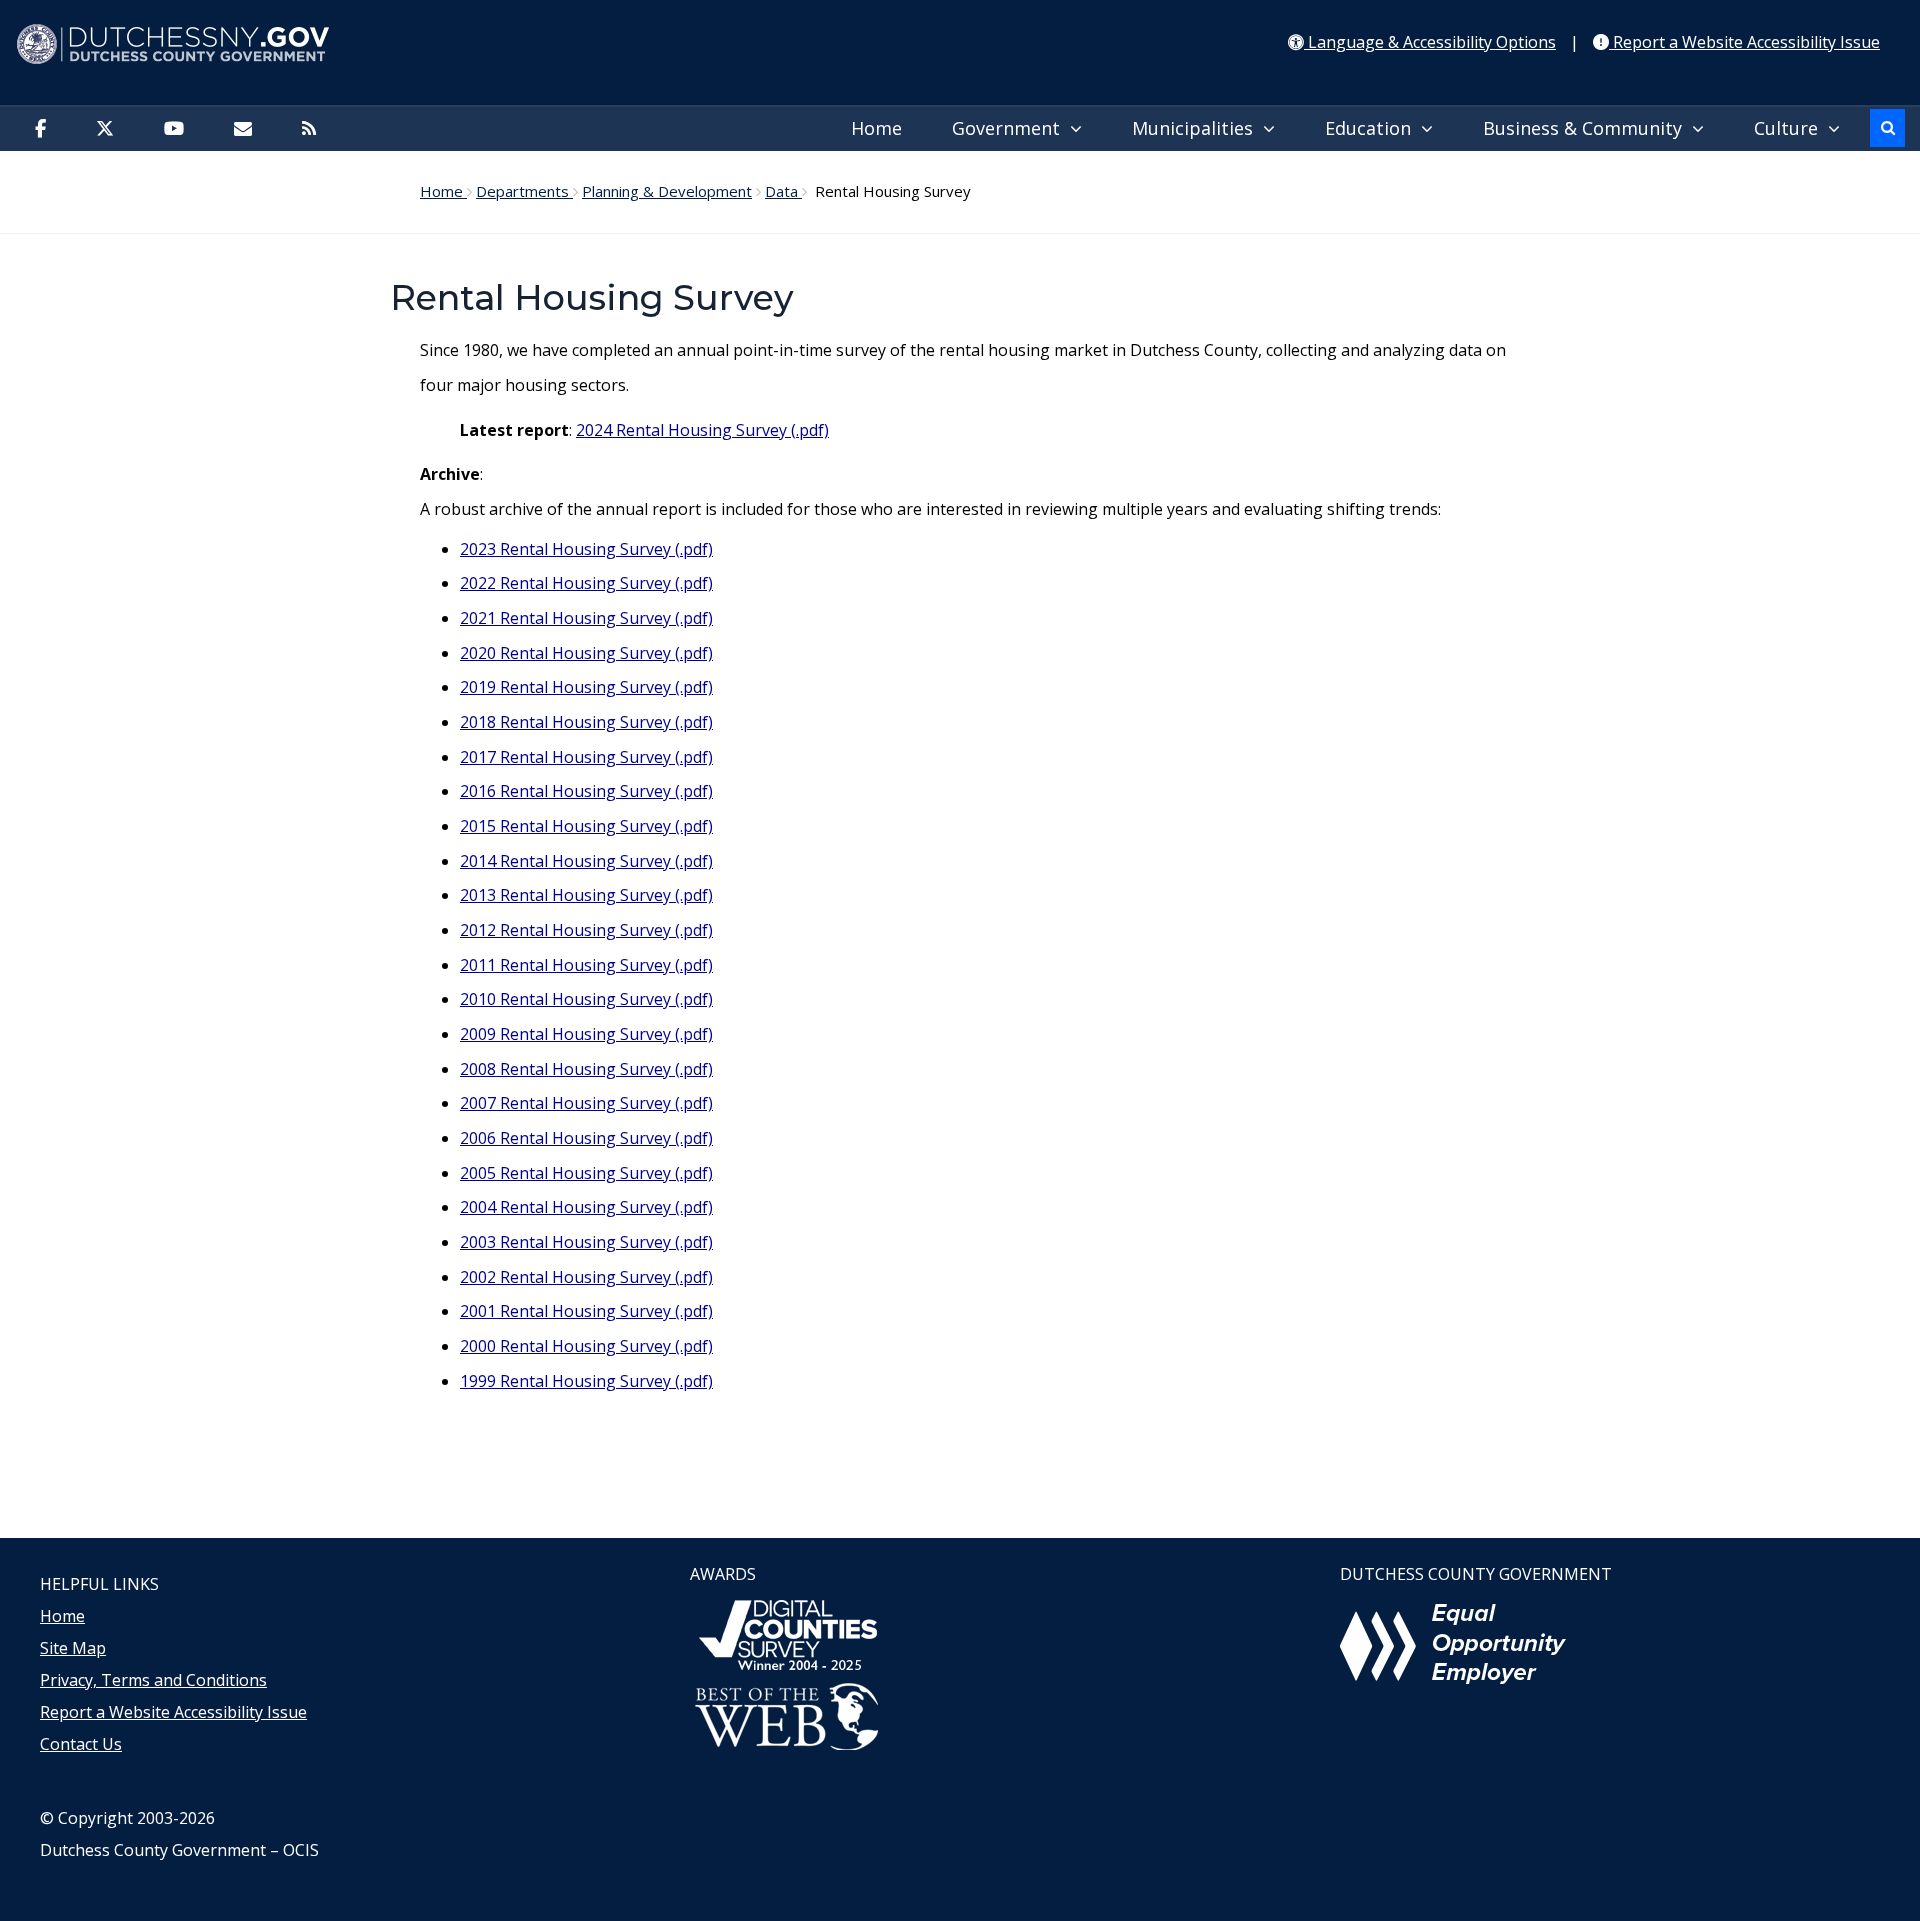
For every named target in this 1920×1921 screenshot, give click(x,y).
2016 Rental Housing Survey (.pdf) (586, 791)
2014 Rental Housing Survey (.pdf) (586, 861)
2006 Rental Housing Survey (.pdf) (586, 1138)
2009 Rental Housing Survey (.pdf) (586, 1034)
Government (1011, 128)
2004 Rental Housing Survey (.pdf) (586, 1207)
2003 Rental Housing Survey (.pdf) (586, 1242)
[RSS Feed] (314, 129)
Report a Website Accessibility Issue (173, 1712)
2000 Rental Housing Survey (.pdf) (586, 1346)
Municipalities (1197, 128)
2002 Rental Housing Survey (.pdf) (586, 1277)
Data (783, 191)
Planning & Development (667, 191)
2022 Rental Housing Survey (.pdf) (586, 583)
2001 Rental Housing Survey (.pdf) (586, 1311)
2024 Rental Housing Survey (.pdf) (702, 430)
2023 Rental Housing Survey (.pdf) (586, 549)
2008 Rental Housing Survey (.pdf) (586, 1069)
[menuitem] (881, 129)
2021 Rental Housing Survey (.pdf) (586, 618)
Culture (1791, 128)
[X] (110, 129)
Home (876, 128)
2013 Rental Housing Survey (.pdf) (586, 895)
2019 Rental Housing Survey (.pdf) (586, 687)
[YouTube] (179, 129)
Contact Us (81, 1744)
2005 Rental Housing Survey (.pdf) (586, 1173)
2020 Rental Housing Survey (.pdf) (586, 653)
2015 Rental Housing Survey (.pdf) (586, 826)
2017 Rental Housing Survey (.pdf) (586, 757)
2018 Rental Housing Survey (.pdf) (586, 722)
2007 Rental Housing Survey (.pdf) (586, 1103)
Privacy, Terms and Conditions (153, 1680)
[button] (1887, 128)
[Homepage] (960, 45)
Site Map (73, 1648)
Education (1373, 128)
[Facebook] (45, 129)
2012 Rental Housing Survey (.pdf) (586, 930)
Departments (524, 191)
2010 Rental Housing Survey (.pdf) (586, 999)
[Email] (248, 129)
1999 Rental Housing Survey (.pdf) (586, 1381)
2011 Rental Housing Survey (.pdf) (586, 965)
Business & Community (1587, 128)
